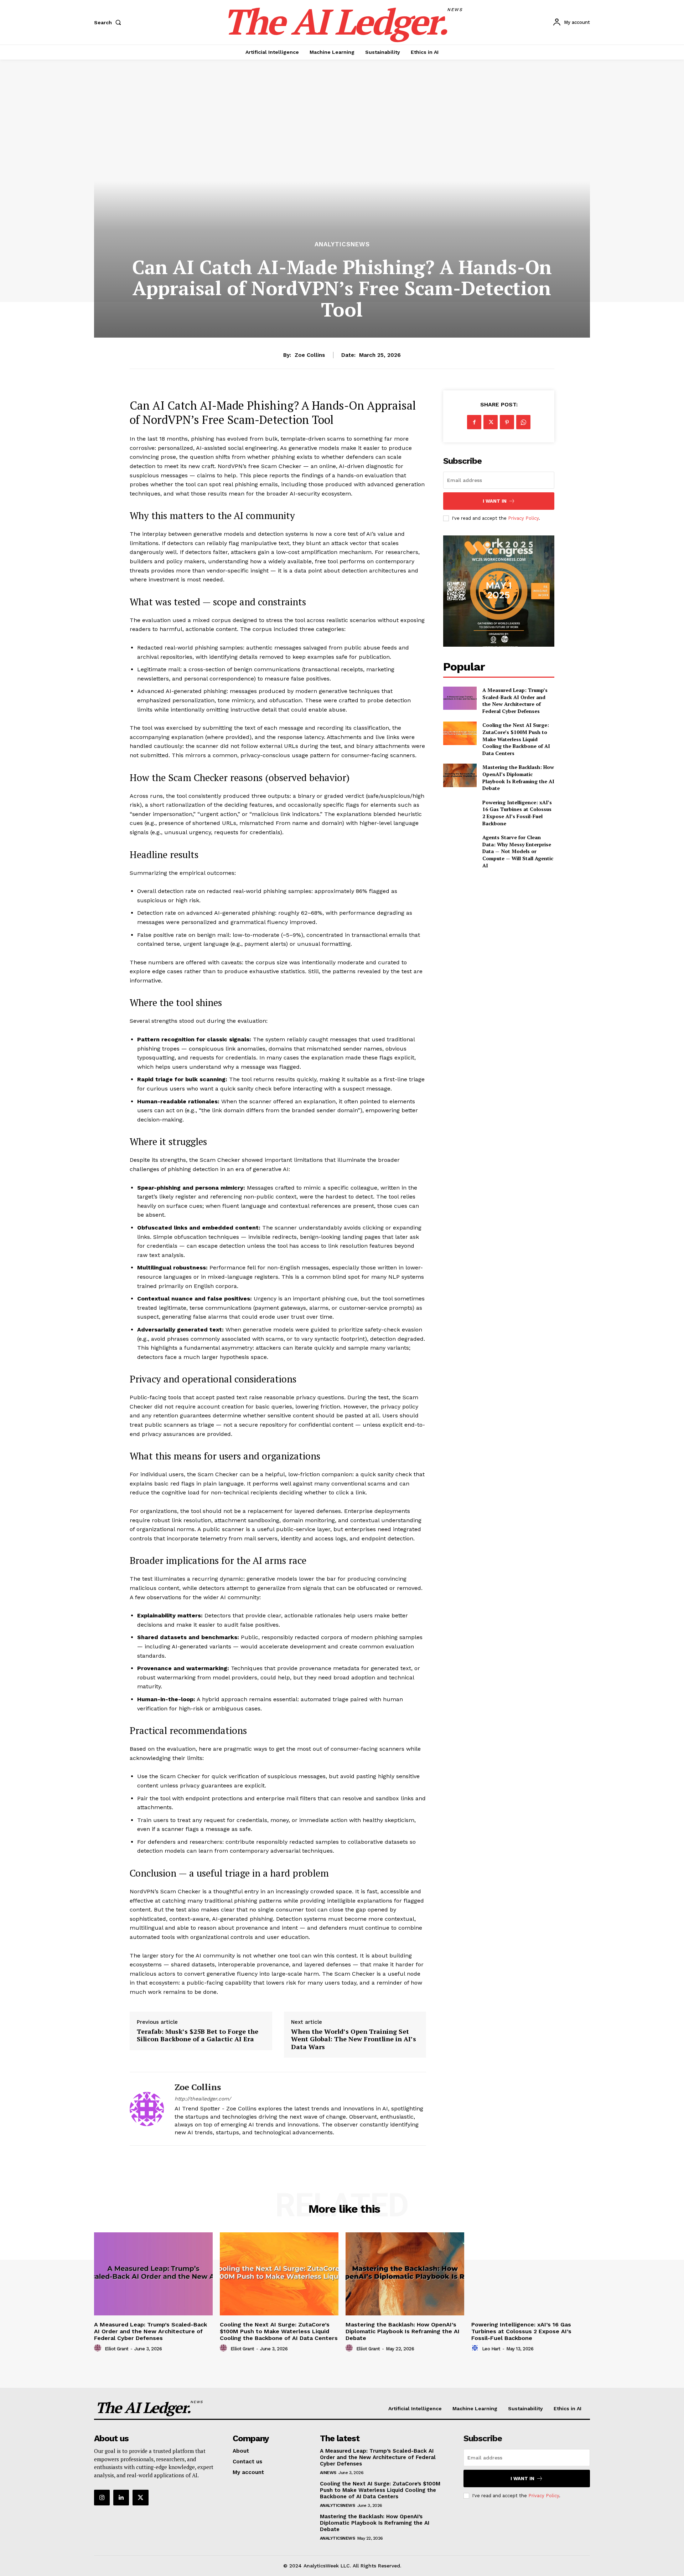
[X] (491, 422)
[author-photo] (99, 2348)
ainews (328, 2473)
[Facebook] (474, 422)
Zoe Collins (310, 355)
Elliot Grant (117, 2349)
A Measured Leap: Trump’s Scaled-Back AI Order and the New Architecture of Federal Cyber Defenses (515, 701)
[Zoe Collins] (147, 2109)
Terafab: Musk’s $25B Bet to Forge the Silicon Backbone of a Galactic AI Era (198, 2035)
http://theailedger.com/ (203, 2099)
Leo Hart (491, 2349)
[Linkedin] (121, 2498)
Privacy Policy (523, 518)
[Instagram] (102, 2498)
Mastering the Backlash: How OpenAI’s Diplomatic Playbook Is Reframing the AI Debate (518, 778)
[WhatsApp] (523, 422)
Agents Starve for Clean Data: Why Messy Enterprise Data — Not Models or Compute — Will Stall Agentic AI (518, 851)
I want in (495, 501)
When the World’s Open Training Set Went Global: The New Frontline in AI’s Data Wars (354, 2039)
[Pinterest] (507, 422)
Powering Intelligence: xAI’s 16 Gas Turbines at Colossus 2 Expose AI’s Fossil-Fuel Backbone (517, 813)
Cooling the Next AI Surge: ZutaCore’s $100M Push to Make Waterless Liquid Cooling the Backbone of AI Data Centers (516, 739)
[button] (109, 22)
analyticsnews (342, 244)
